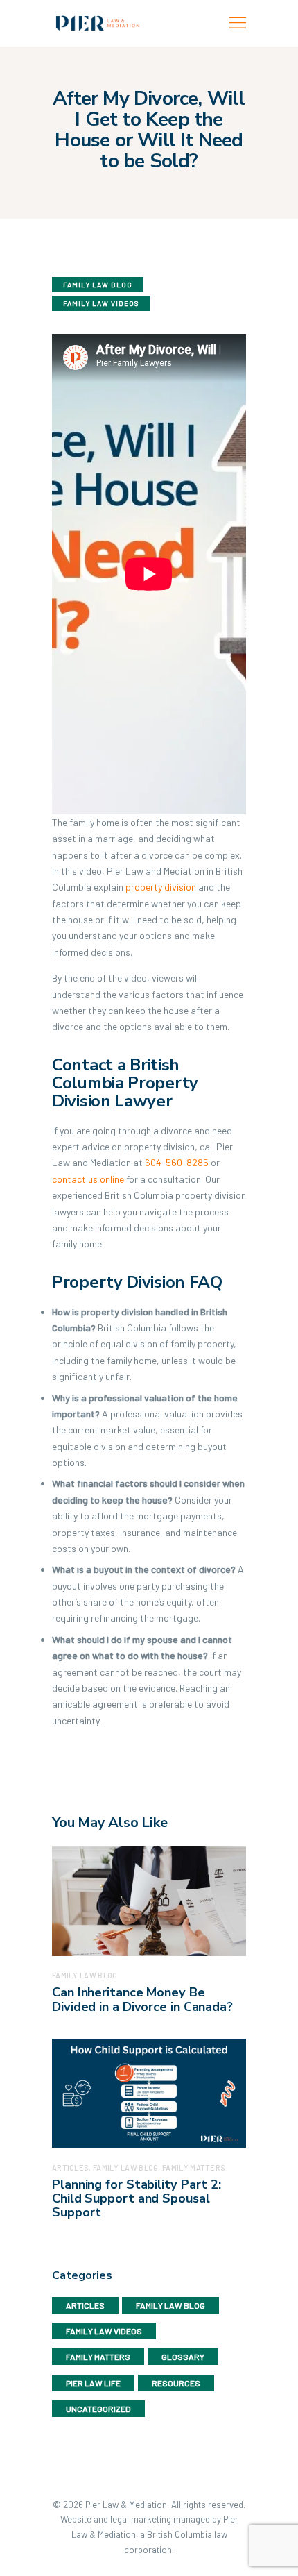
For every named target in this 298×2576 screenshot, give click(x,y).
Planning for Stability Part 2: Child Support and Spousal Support (137, 2199)
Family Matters (194, 2167)
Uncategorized (98, 2409)
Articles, (72, 2167)
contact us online (88, 1179)
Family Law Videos (101, 303)
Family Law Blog (98, 285)
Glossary (183, 2357)
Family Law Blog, (128, 2167)
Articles (85, 2305)
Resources (176, 2383)
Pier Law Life (93, 2383)
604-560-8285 (177, 1162)
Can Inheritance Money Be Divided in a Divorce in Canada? (142, 2000)
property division (161, 887)
